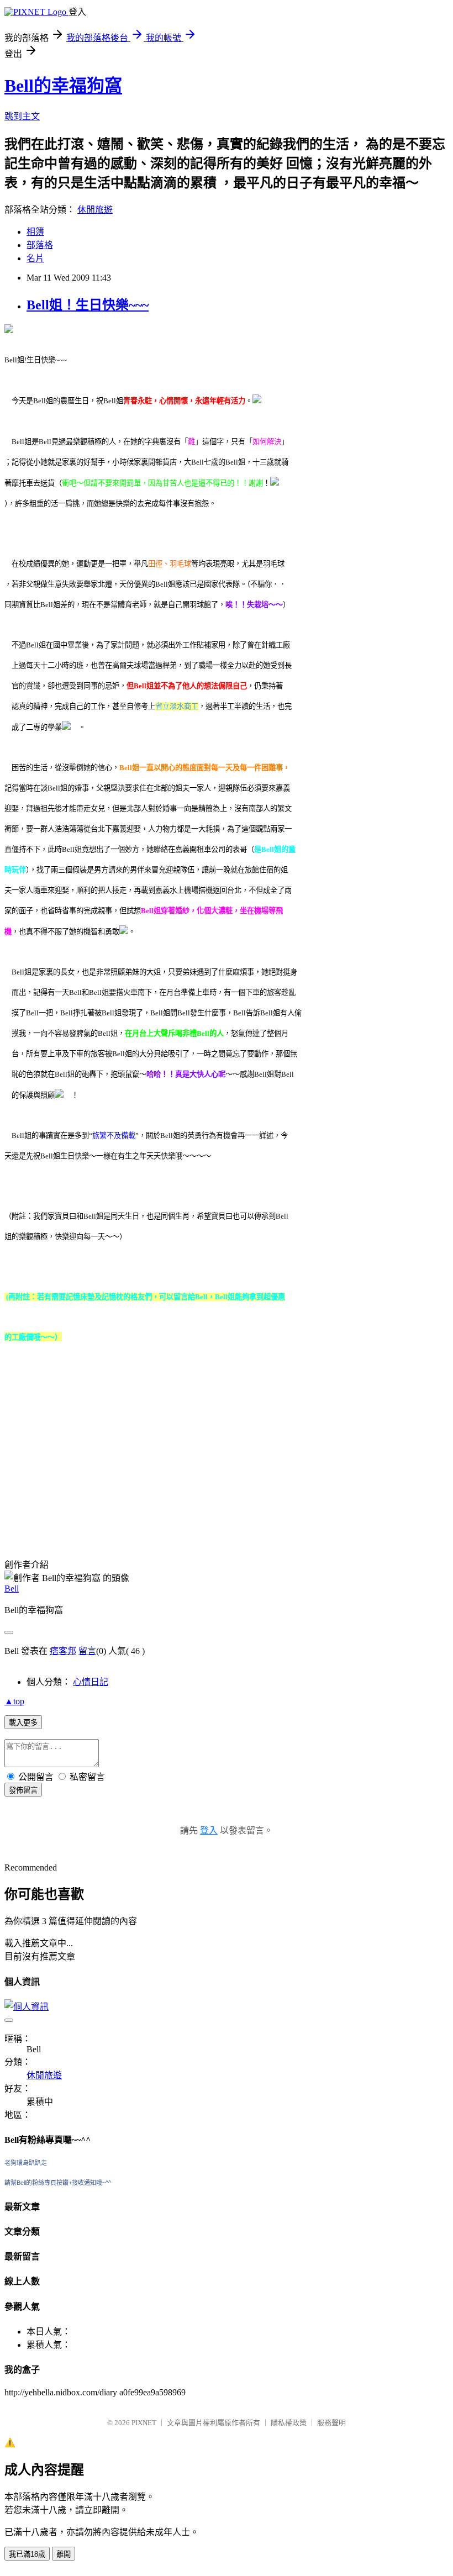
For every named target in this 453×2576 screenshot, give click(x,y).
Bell (12, 1589)
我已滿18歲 (27, 2554)
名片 (35, 258)
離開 (64, 2554)
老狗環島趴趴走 (26, 2163)
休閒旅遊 (95, 210)
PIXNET (144, 2423)
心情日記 (91, 1682)
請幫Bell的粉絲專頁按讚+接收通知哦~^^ (58, 2183)
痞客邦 (63, 1651)
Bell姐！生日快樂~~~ (88, 305)
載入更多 (23, 1723)
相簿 (35, 232)
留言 (87, 1651)
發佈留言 (23, 1790)
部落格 (40, 245)
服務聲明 (331, 2423)
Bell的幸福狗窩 (63, 86)
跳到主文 (22, 116)
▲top (14, 1701)
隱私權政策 (289, 2423)
